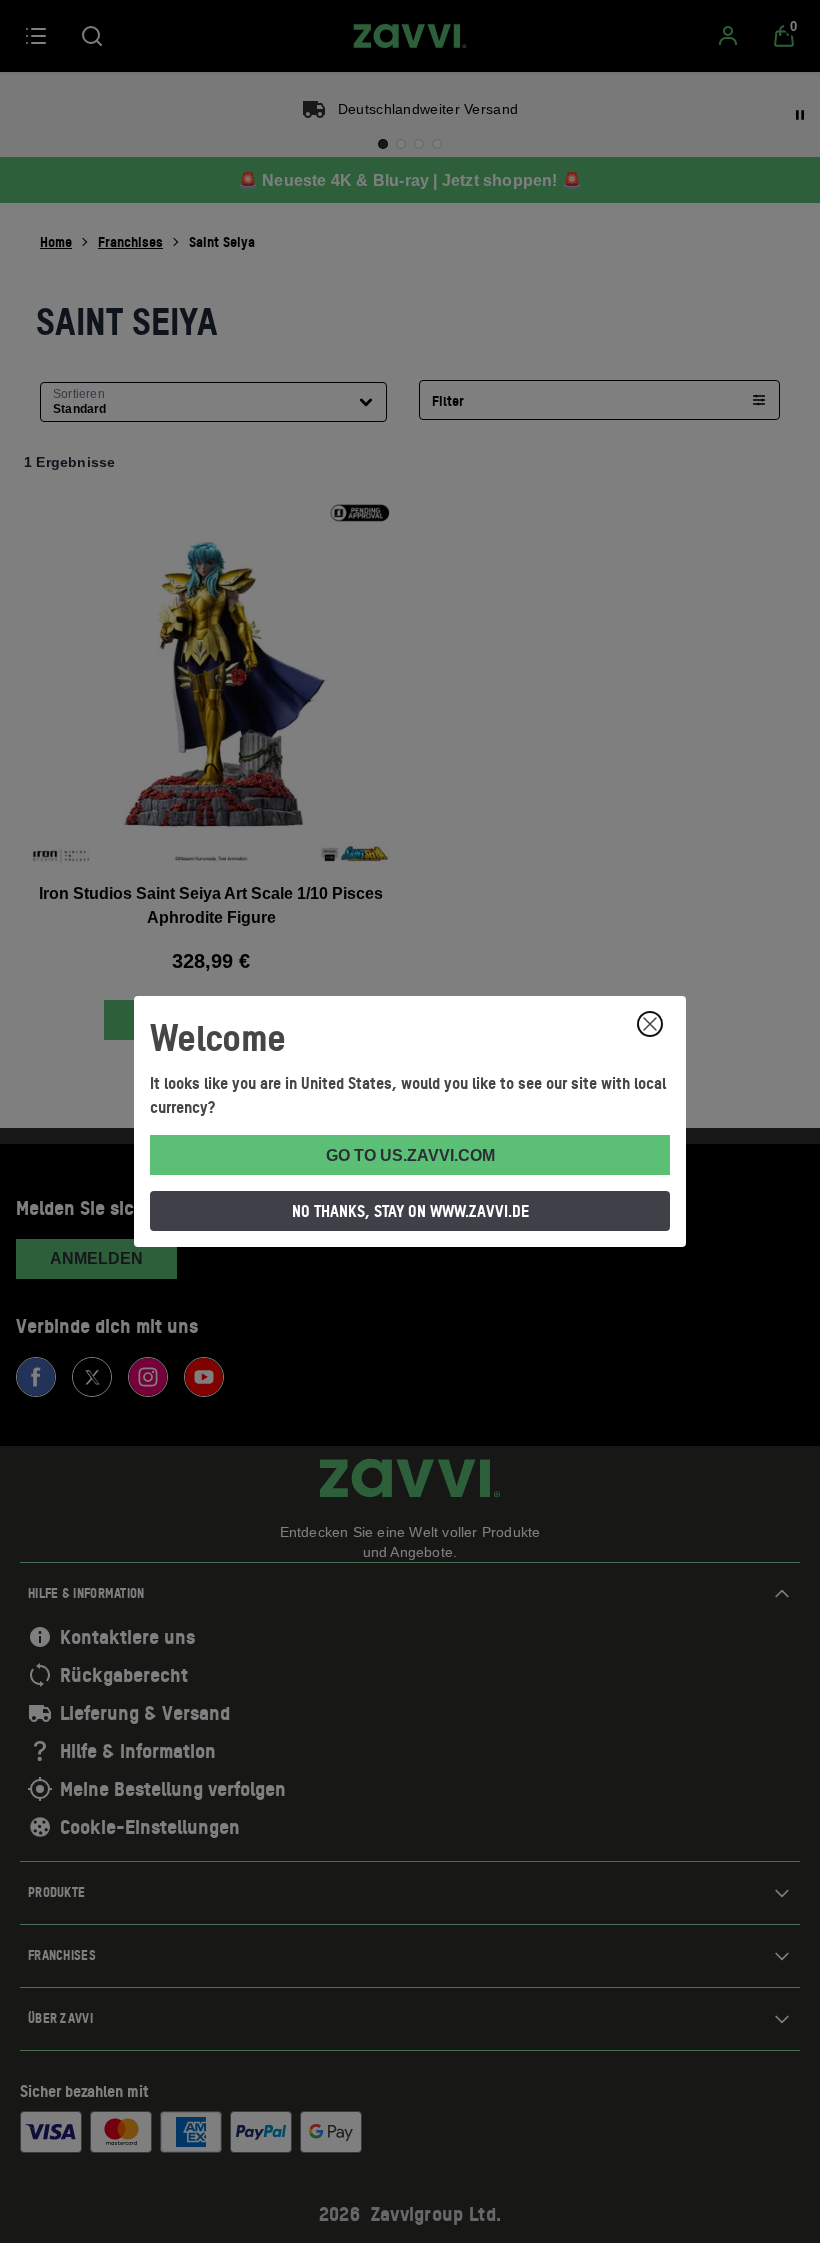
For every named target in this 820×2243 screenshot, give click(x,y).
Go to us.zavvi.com (410, 1155)
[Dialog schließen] (650, 1024)
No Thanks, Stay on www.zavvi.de (410, 1211)
